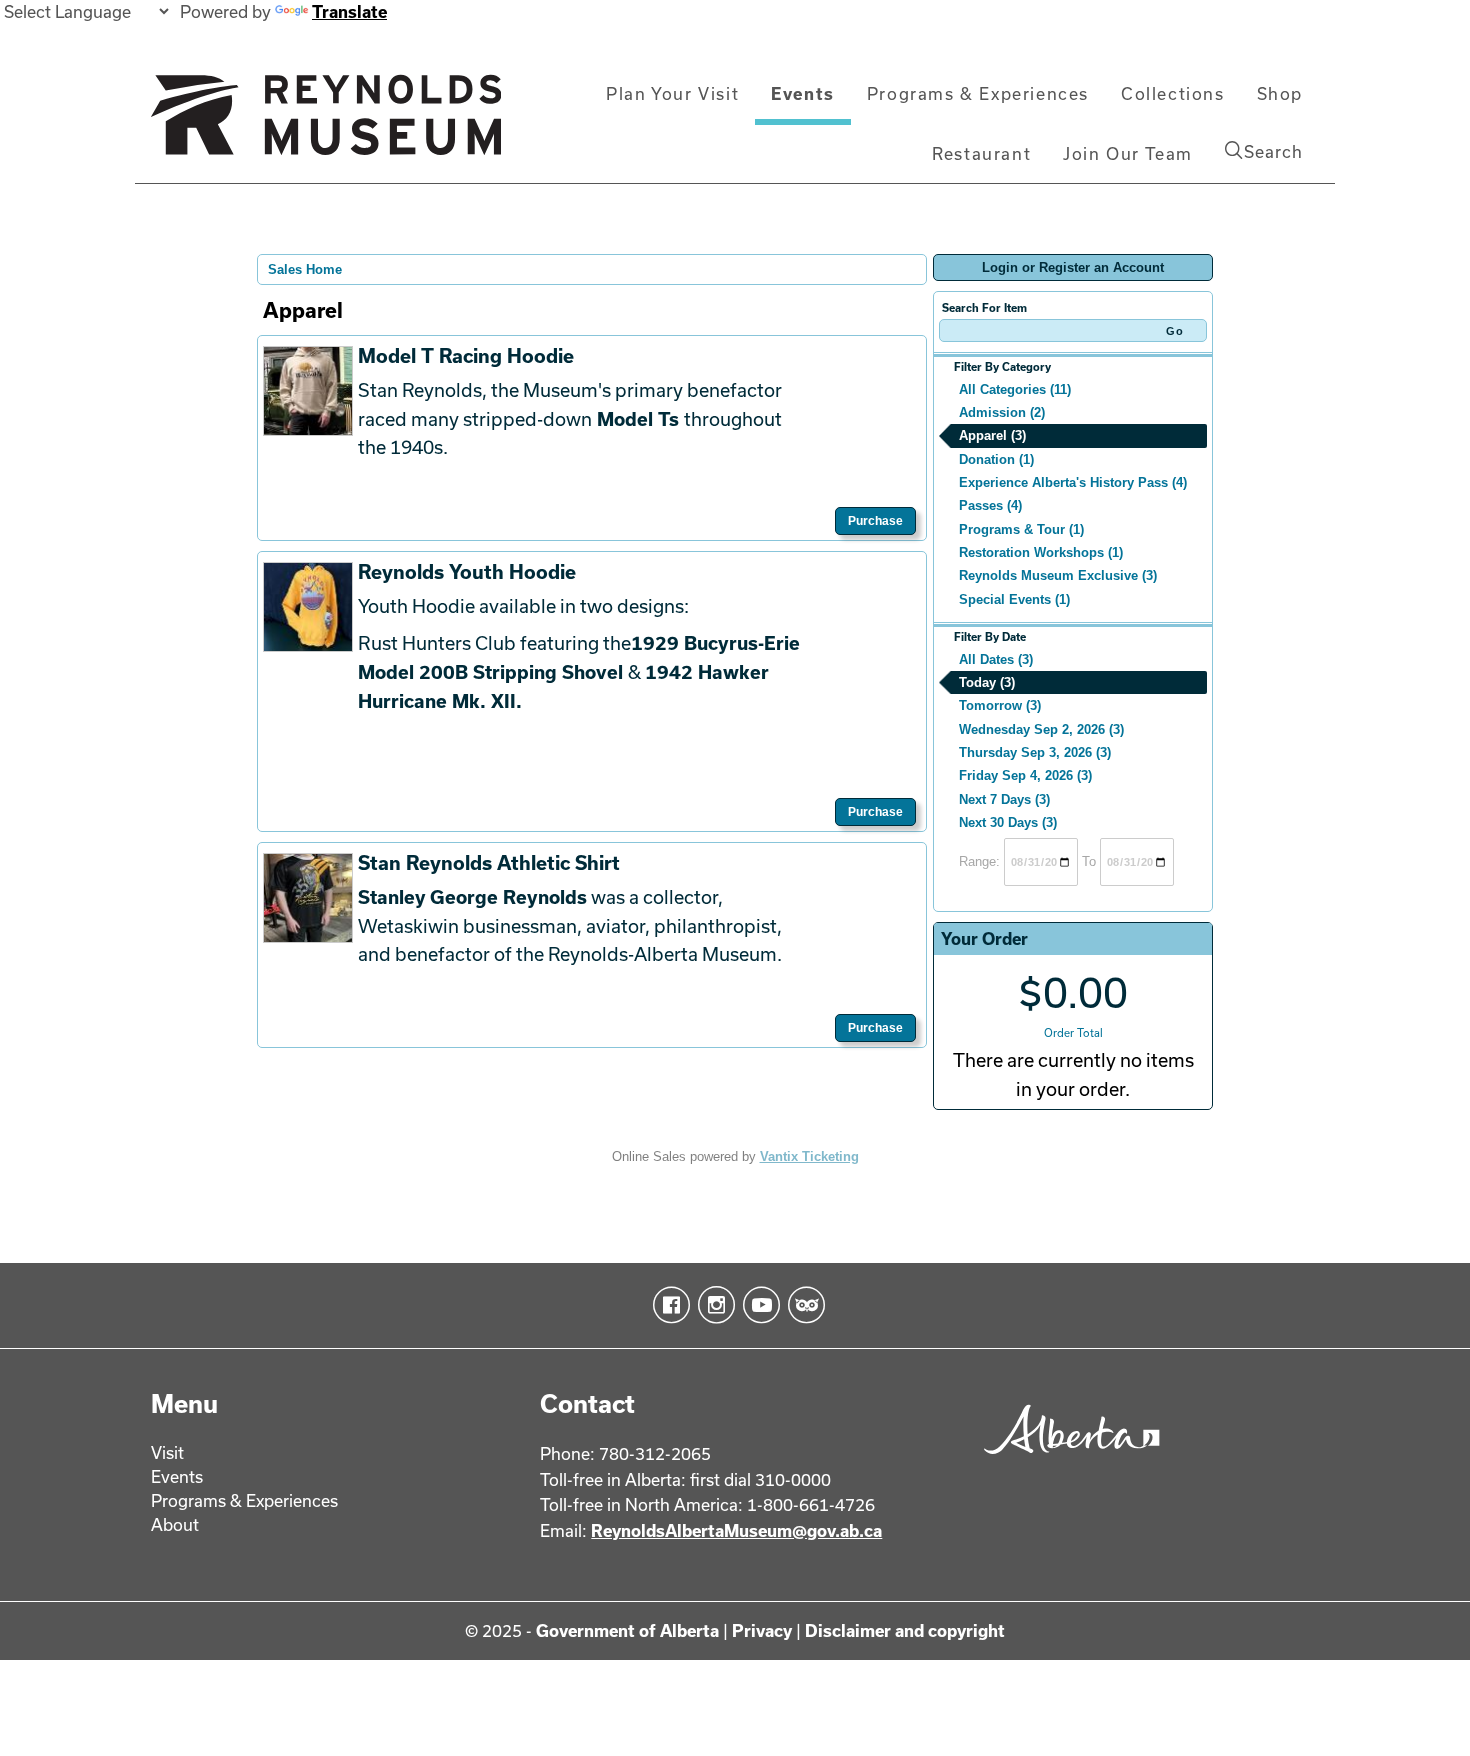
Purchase (875, 521)
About (175, 1524)
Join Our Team (1128, 153)
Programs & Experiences (978, 93)
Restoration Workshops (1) (1041, 552)
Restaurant (981, 153)
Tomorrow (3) (1000, 705)
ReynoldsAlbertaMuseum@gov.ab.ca (736, 1530)
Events (803, 93)
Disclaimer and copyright (905, 1630)
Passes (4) (990, 505)
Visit (167, 1452)
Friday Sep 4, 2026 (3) (1025, 775)
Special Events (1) (1014, 599)
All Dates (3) (996, 659)
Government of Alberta (627, 1630)
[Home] (326, 123)
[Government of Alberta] (1066, 1460)
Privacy (762, 1630)
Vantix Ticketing (809, 1156)
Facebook (667, 1305)
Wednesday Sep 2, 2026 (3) (1041, 729)
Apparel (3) (992, 435)
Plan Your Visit (672, 93)
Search (1273, 151)
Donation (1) (996, 459)
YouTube (757, 1305)
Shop (1280, 93)
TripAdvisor (802, 1305)
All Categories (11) (1015, 389)
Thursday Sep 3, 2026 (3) (1035, 752)
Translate (349, 11)
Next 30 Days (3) (1008, 822)
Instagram (712, 1305)
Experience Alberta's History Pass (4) (1073, 482)
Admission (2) (1002, 412)
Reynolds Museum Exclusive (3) (1058, 575)
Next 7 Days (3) (1004, 799)
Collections (1173, 93)
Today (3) (987, 682)
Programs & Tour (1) (1021, 529)
